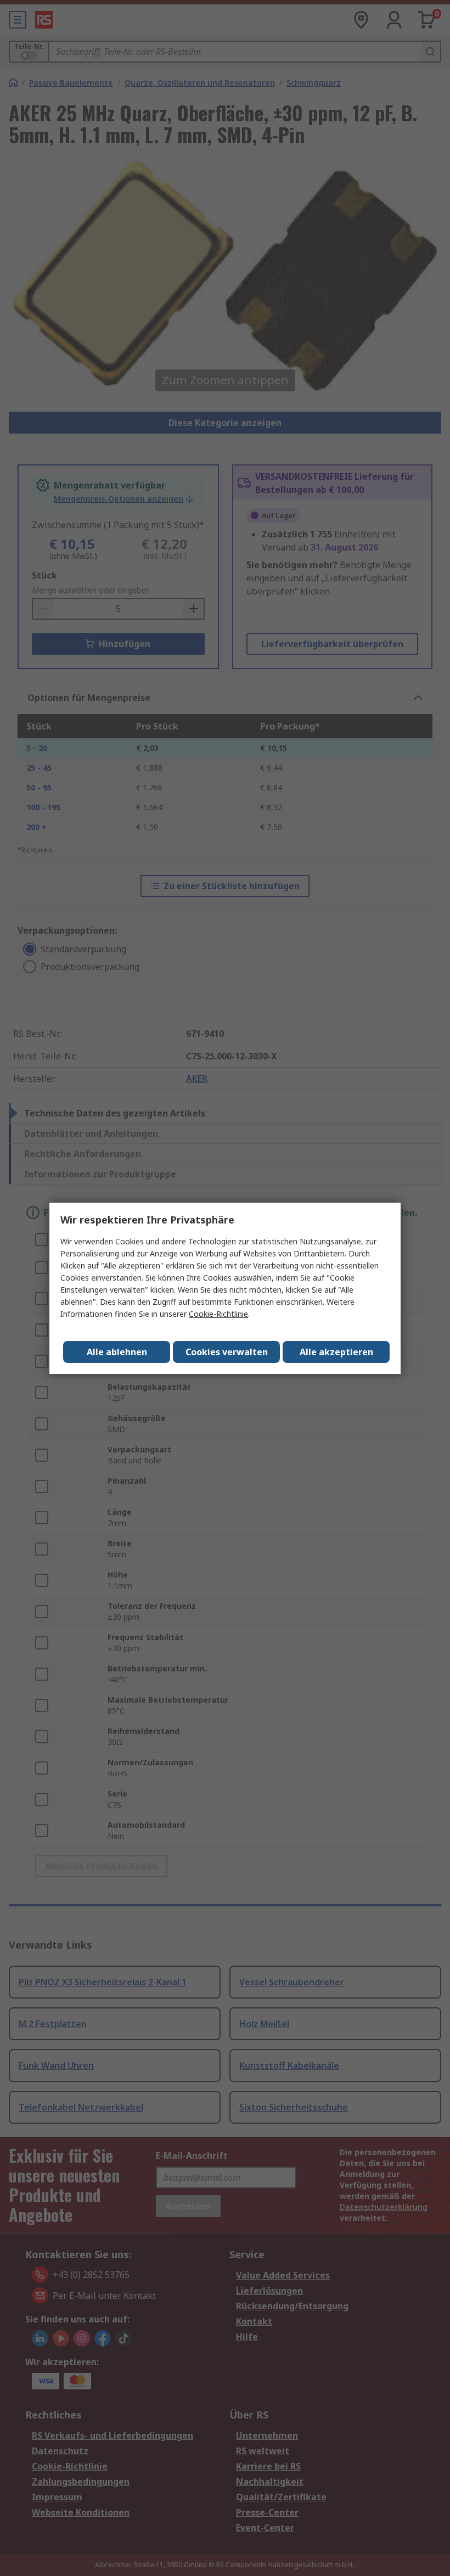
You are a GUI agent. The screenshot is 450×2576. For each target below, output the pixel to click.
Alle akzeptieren (336, 1352)
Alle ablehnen (117, 1352)
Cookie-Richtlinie (218, 1314)
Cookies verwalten (227, 1352)
